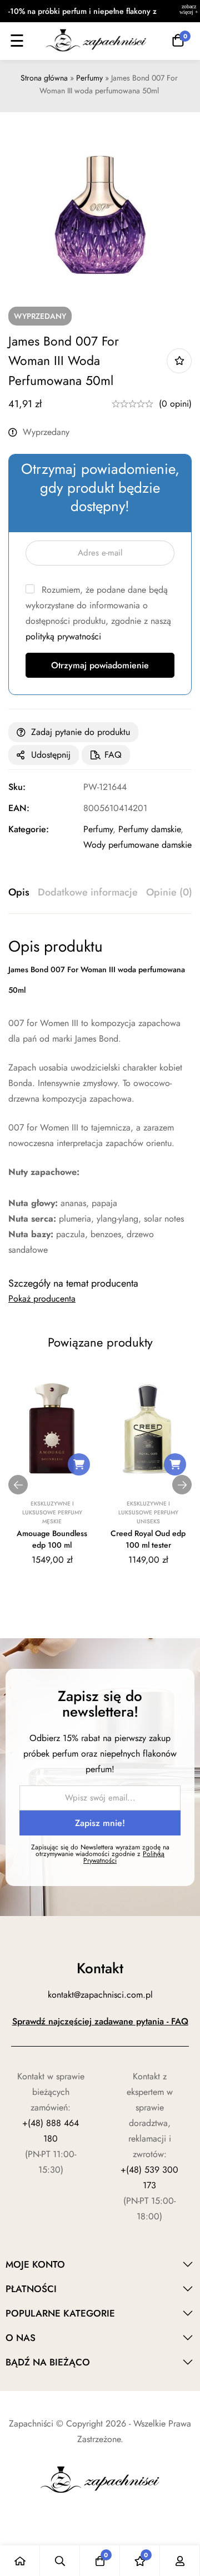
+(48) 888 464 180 (51, 2131)
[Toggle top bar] (189, 11)
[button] (79, 1464)
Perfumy (89, 78)
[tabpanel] (100, 1097)
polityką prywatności (63, 636)
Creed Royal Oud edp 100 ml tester (148, 1539)
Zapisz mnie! (100, 1823)
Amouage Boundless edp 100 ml (52, 1539)
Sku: (17, 787)
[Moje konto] (180, 2561)
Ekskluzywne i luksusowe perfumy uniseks (148, 1512)
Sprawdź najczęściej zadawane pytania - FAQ (100, 2021)
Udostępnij (51, 755)
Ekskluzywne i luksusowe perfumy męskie (52, 1512)
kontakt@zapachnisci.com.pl (100, 1995)
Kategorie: (29, 829)
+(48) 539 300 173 (149, 2177)
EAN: (19, 808)
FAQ (113, 755)
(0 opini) (175, 404)
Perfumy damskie (149, 829)
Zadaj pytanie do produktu (81, 732)
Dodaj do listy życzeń (179, 361)
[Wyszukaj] (60, 2561)
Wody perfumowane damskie (137, 845)
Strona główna (44, 78)
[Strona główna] (20, 2561)
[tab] (19, 893)
